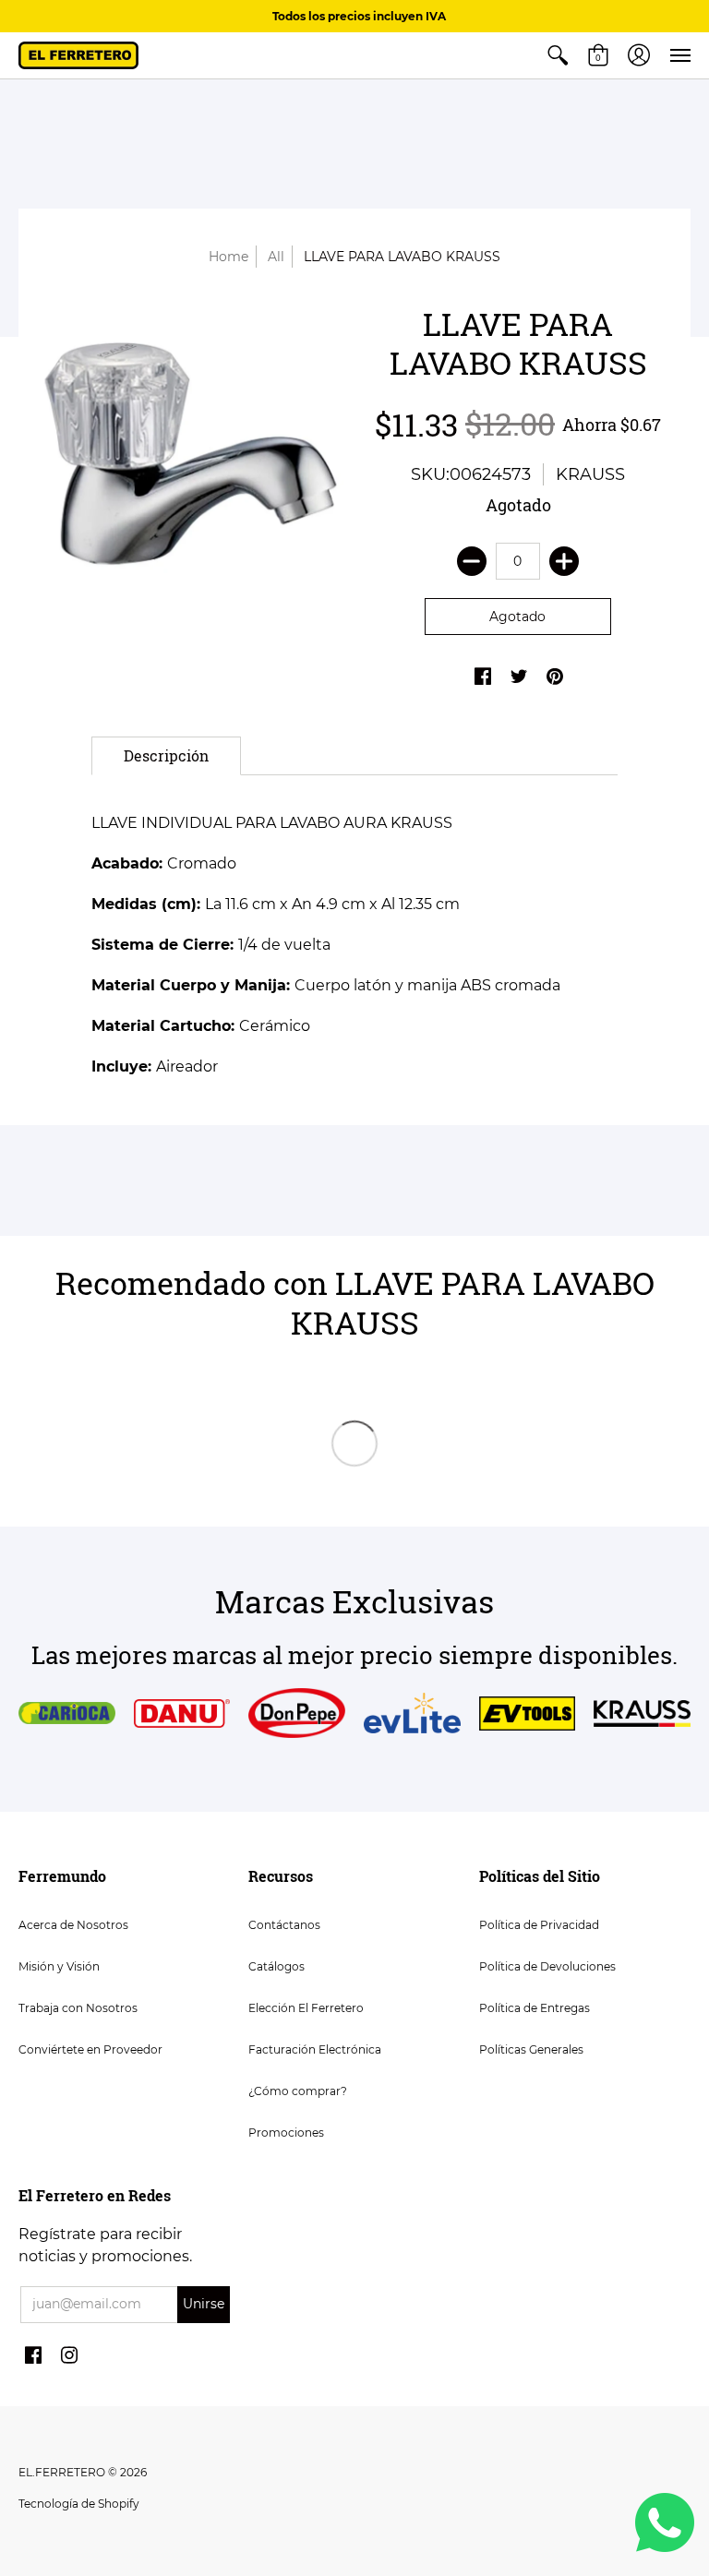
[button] (558, 55)
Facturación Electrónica (315, 2049)
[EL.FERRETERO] (78, 55)
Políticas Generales (531, 2049)
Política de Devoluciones (547, 1966)
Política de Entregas (535, 2008)
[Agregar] (564, 561)
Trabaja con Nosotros (78, 2008)
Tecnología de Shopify (79, 2504)
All (276, 257)
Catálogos (276, 1966)
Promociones (286, 2133)
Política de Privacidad (539, 1925)
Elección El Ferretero (306, 2008)
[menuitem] (558, 55)
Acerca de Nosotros (73, 1925)
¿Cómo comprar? (298, 2091)
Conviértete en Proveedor (90, 2049)
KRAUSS (590, 474)
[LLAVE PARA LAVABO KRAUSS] (191, 459)
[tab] (166, 756)
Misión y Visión (59, 1966)
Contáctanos (284, 1925)
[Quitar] (472, 561)
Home (228, 257)
